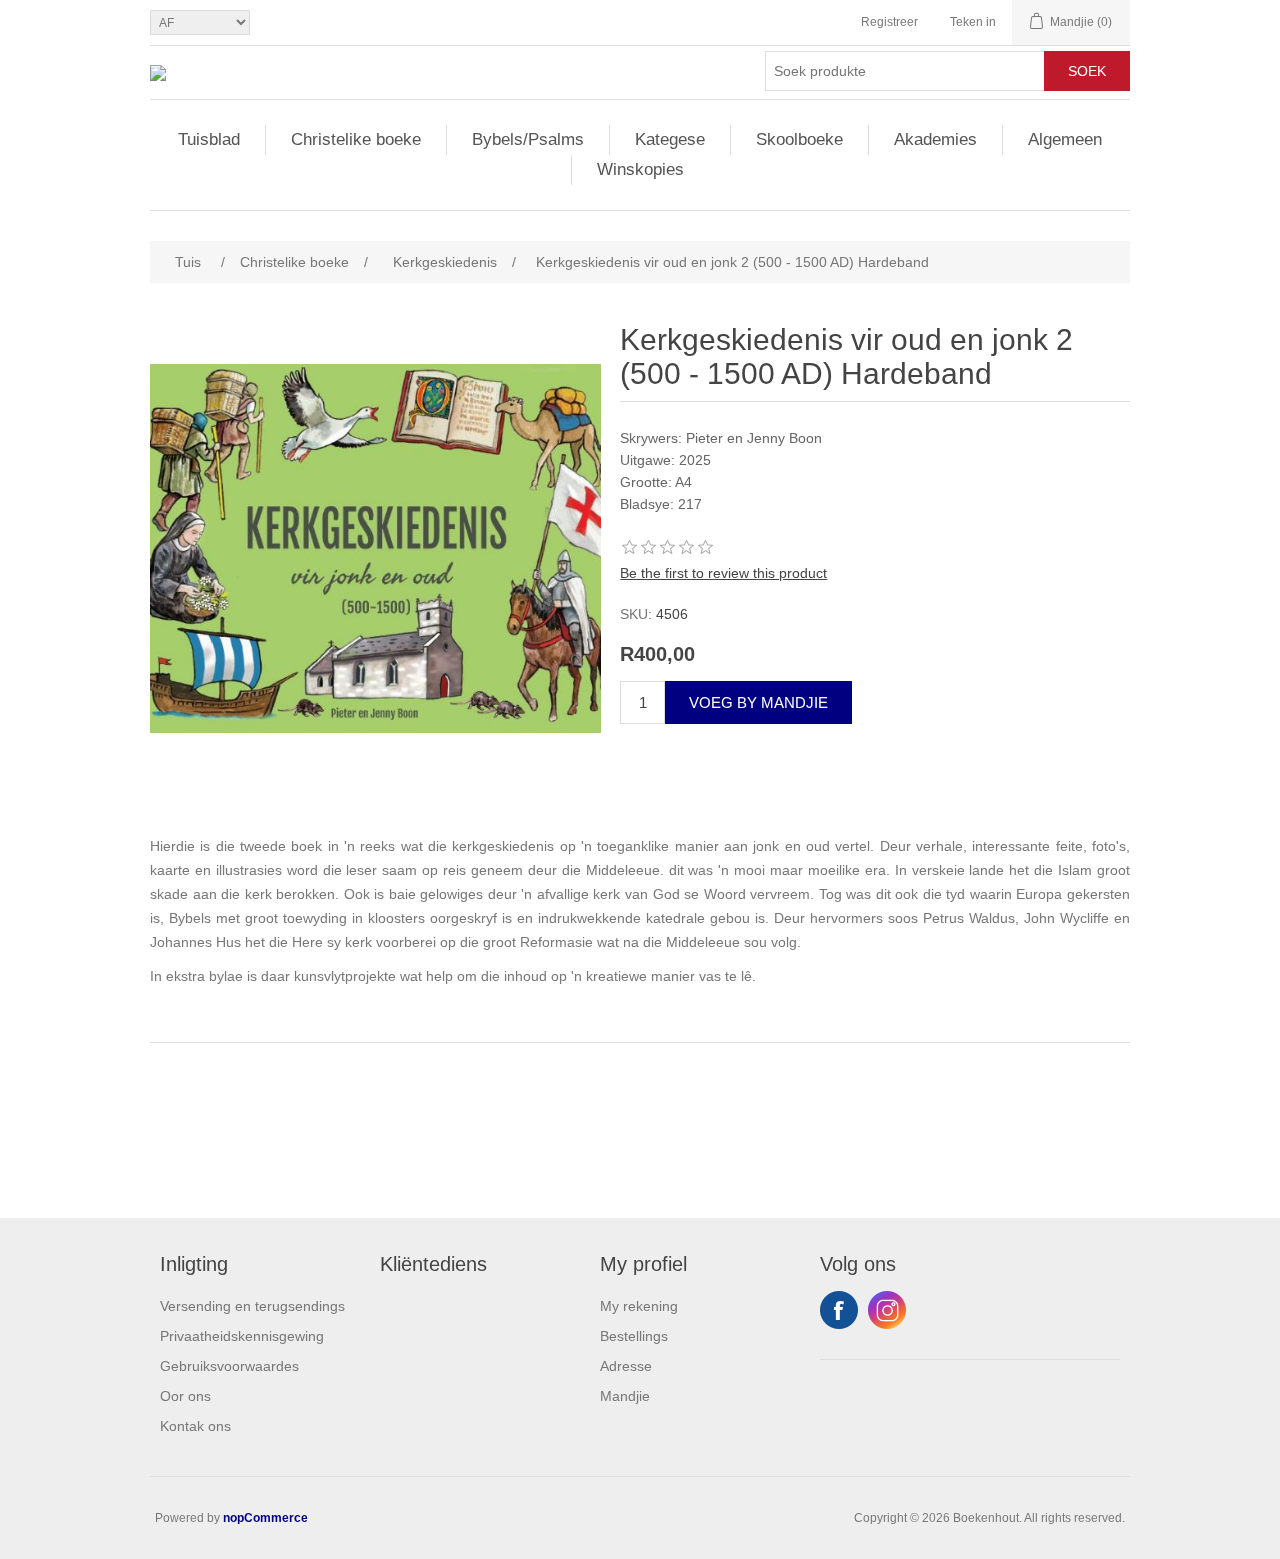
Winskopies (640, 169)
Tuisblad (209, 139)
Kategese (670, 139)
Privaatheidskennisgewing (242, 1336)
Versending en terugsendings (252, 1306)
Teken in (973, 22)
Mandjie (625, 1396)
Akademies (935, 139)
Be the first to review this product (723, 573)
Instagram (887, 1310)
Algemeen (1065, 139)
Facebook (839, 1310)
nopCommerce (265, 1518)
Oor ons (185, 1396)
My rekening (639, 1306)
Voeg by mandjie (758, 702)
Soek (1087, 71)
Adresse (626, 1366)
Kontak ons (195, 1426)
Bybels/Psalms (528, 139)
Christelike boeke (356, 139)
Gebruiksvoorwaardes (229, 1366)
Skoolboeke (799, 139)
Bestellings (634, 1336)
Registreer (889, 22)
